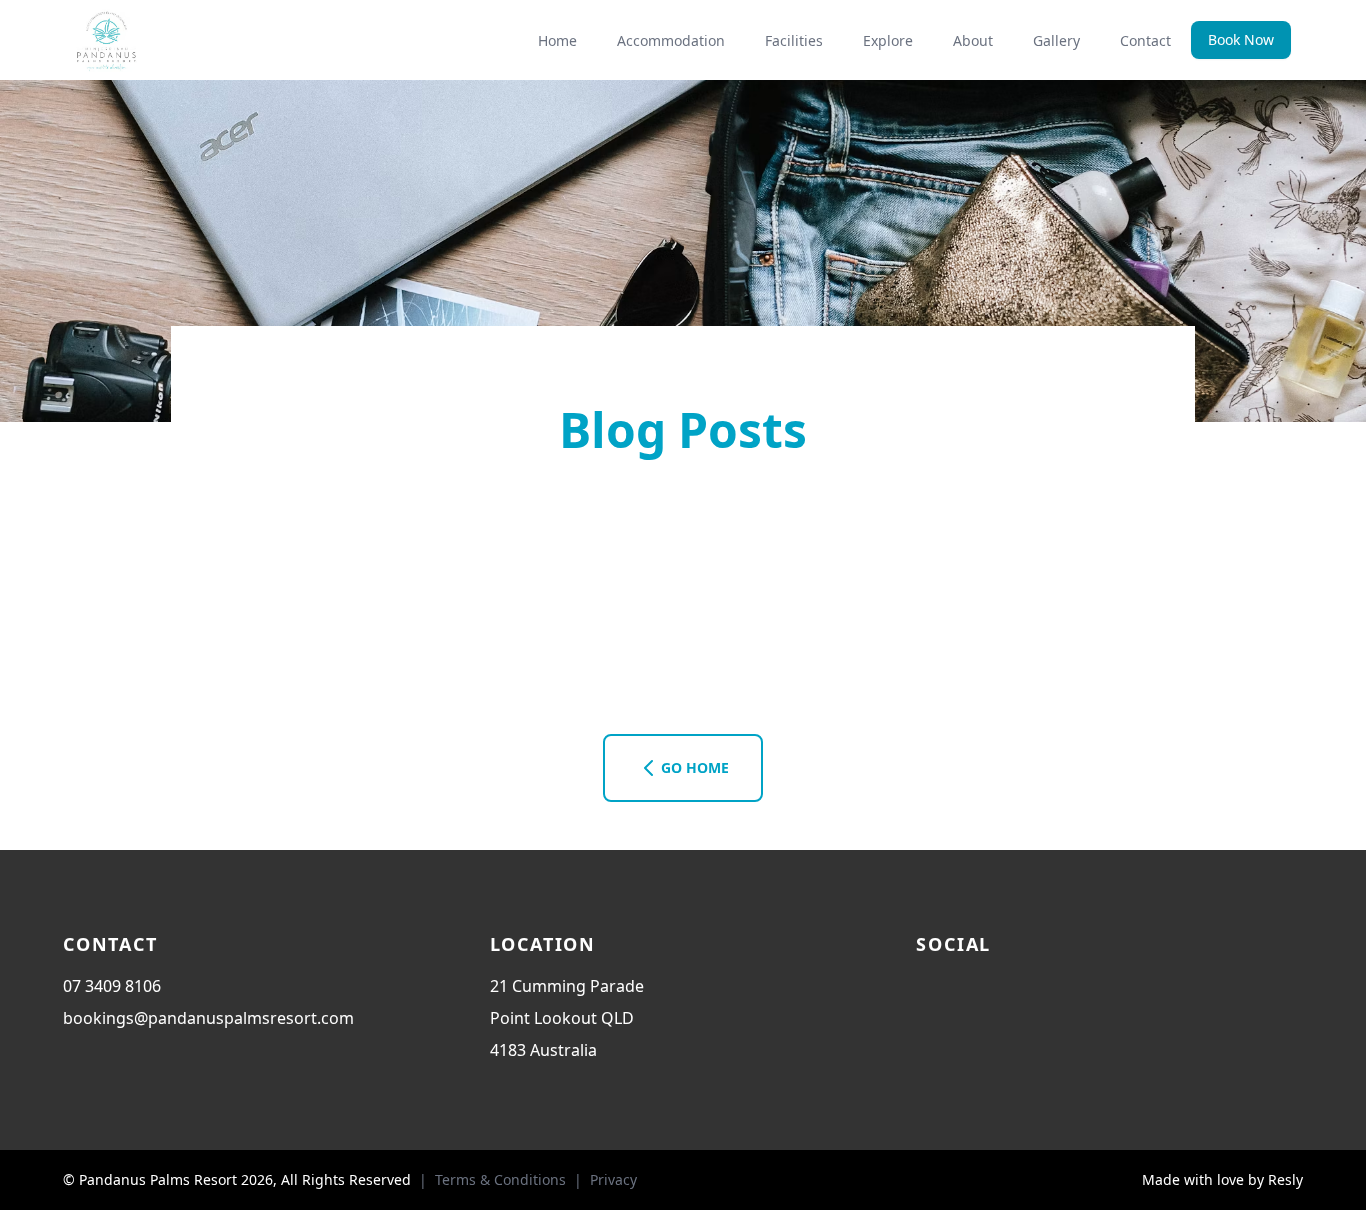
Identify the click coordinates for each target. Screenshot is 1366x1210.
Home (557, 40)
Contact (1145, 40)
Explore (888, 40)
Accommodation (671, 40)
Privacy (613, 1179)
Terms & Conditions (500, 1179)
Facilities (794, 40)
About (973, 40)
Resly (1285, 1179)
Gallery (1056, 40)
